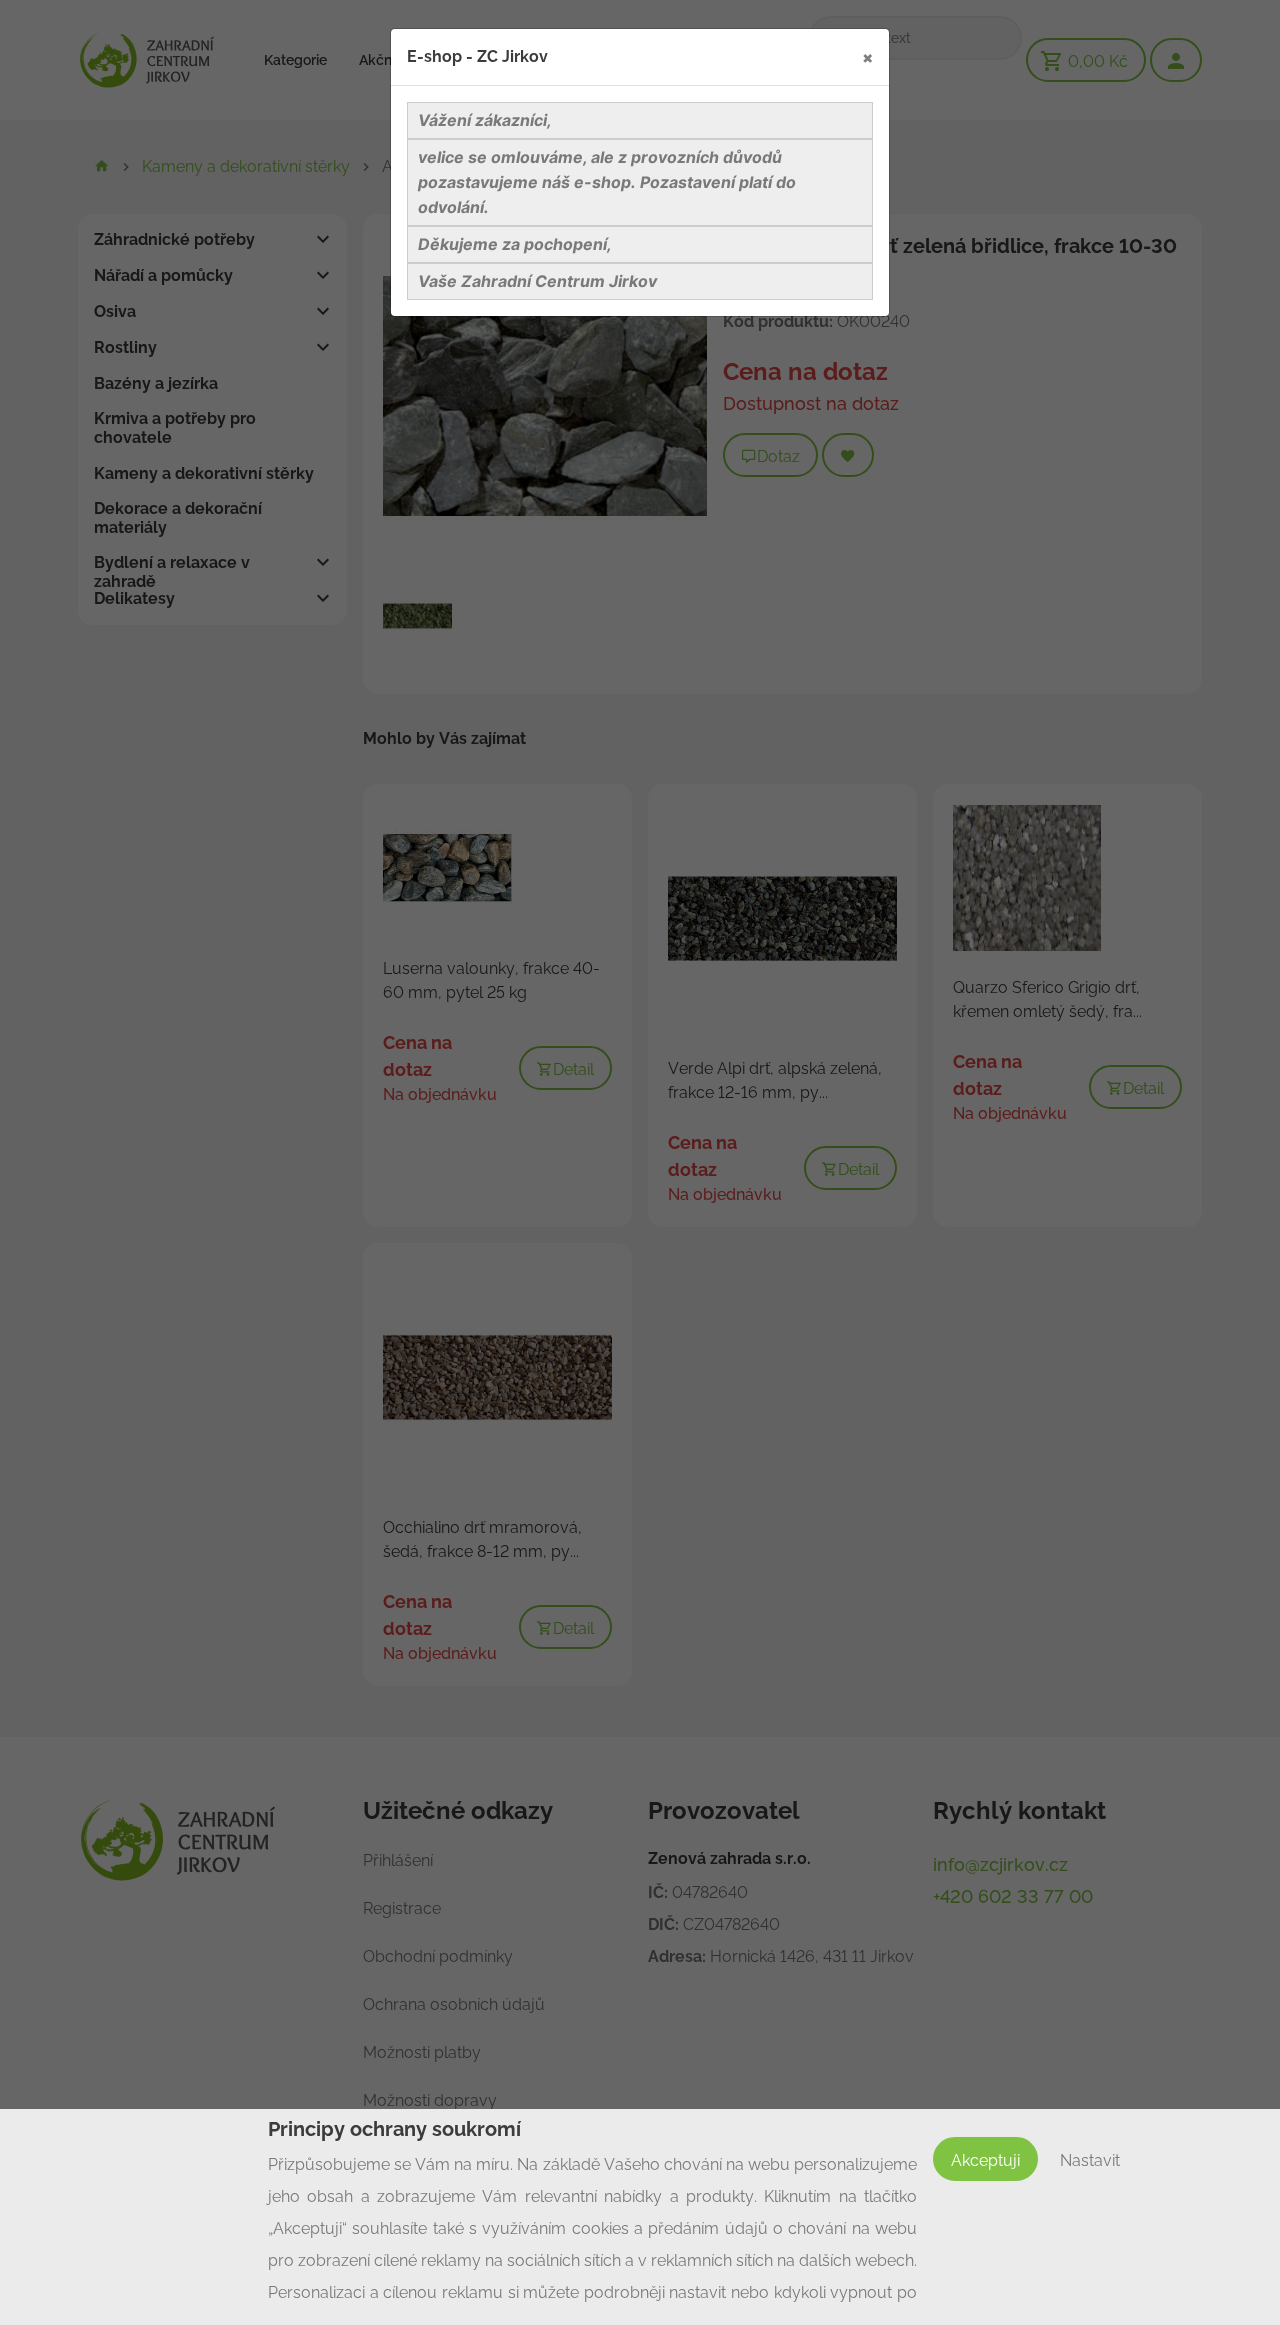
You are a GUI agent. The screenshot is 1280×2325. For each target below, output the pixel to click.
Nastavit (1090, 2160)
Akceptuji (985, 2160)
